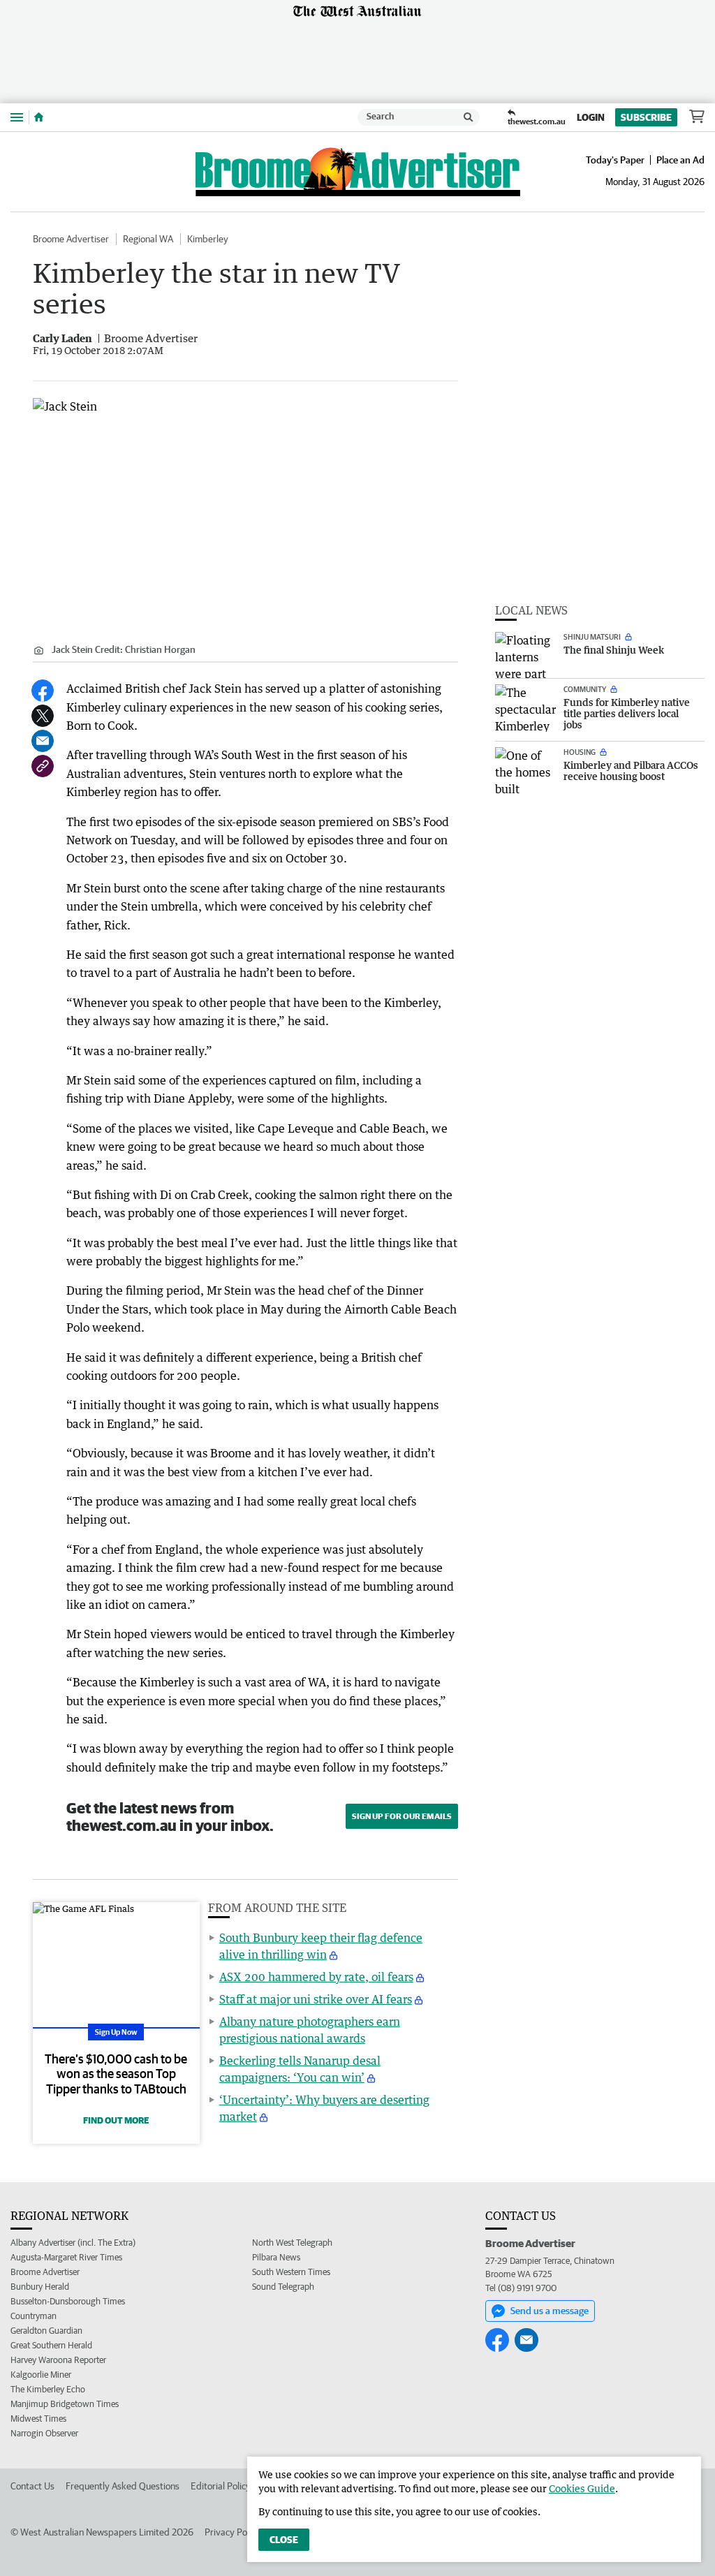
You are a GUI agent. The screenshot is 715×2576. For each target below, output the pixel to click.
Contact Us (32, 2486)
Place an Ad (680, 160)
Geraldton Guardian (46, 2331)
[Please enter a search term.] (469, 117)
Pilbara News (276, 2257)
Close (284, 2540)
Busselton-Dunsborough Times (68, 2301)
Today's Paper (615, 160)
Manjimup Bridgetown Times (65, 2404)
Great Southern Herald (51, 2345)
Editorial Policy (221, 2486)
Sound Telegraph (283, 2287)
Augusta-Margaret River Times (66, 2257)
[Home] (39, 117)
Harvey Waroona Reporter (58, 2360)
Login (591, 117)
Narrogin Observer (44, 2433)
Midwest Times (38, 2419)
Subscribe (646, 117)
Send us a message (550, 2311)
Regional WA (148, 239)
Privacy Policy (233, 2532)
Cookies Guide (582, 2488)
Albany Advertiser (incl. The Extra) (73, 2243)
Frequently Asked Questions (123, 2486)
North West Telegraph (292, 2243)
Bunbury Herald (40, 2287)
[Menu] (17, 117)
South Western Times (291, 2272)
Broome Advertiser (71, 239)
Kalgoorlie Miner (41, 2375)
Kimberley (208, 239)
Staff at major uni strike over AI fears (316, 1999)
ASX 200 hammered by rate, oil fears (316, 1977)
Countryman (34, 2316)
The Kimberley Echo (48, 2389)
